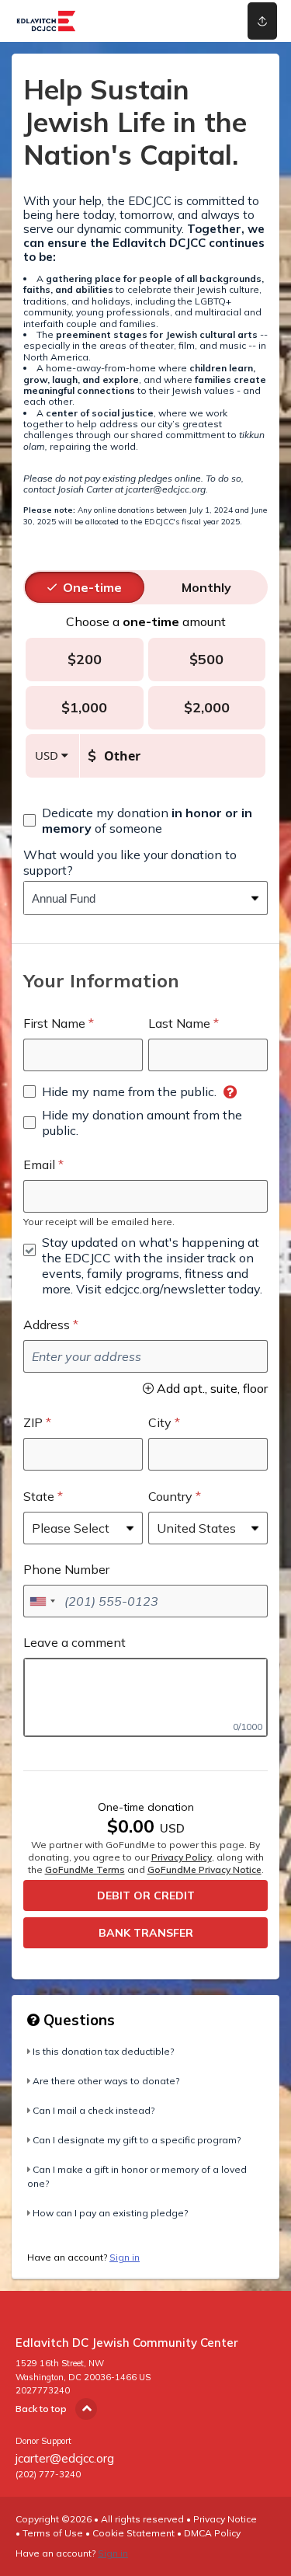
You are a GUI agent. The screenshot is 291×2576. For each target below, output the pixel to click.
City (160, 1422)
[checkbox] (145, 820)
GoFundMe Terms (85, 1869)
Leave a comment (74, 1642)
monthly (206, 587)
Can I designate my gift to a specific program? (137, 2140)
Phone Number (66, 1569)
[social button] (262, 21)
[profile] (211, 21)
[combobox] (134, 898)
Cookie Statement (133, 2533)
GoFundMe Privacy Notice (204, 1869)
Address (47, 1325)
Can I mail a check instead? (94, 2110)
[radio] (92, 587)
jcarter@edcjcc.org (65, 2458)
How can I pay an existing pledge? (110, 2213)
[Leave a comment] (145, 1697)
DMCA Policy (212, 2533)
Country (170, 1496)
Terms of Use (53, 2533)
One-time (92, 587)
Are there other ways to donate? (106, 2081)
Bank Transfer (146, 1933)
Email (39, 1164)
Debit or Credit (146, 1895)
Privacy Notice (225, 2519)
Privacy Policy (182, 1857)
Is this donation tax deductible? (103, 2051)
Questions (77, 2020)
